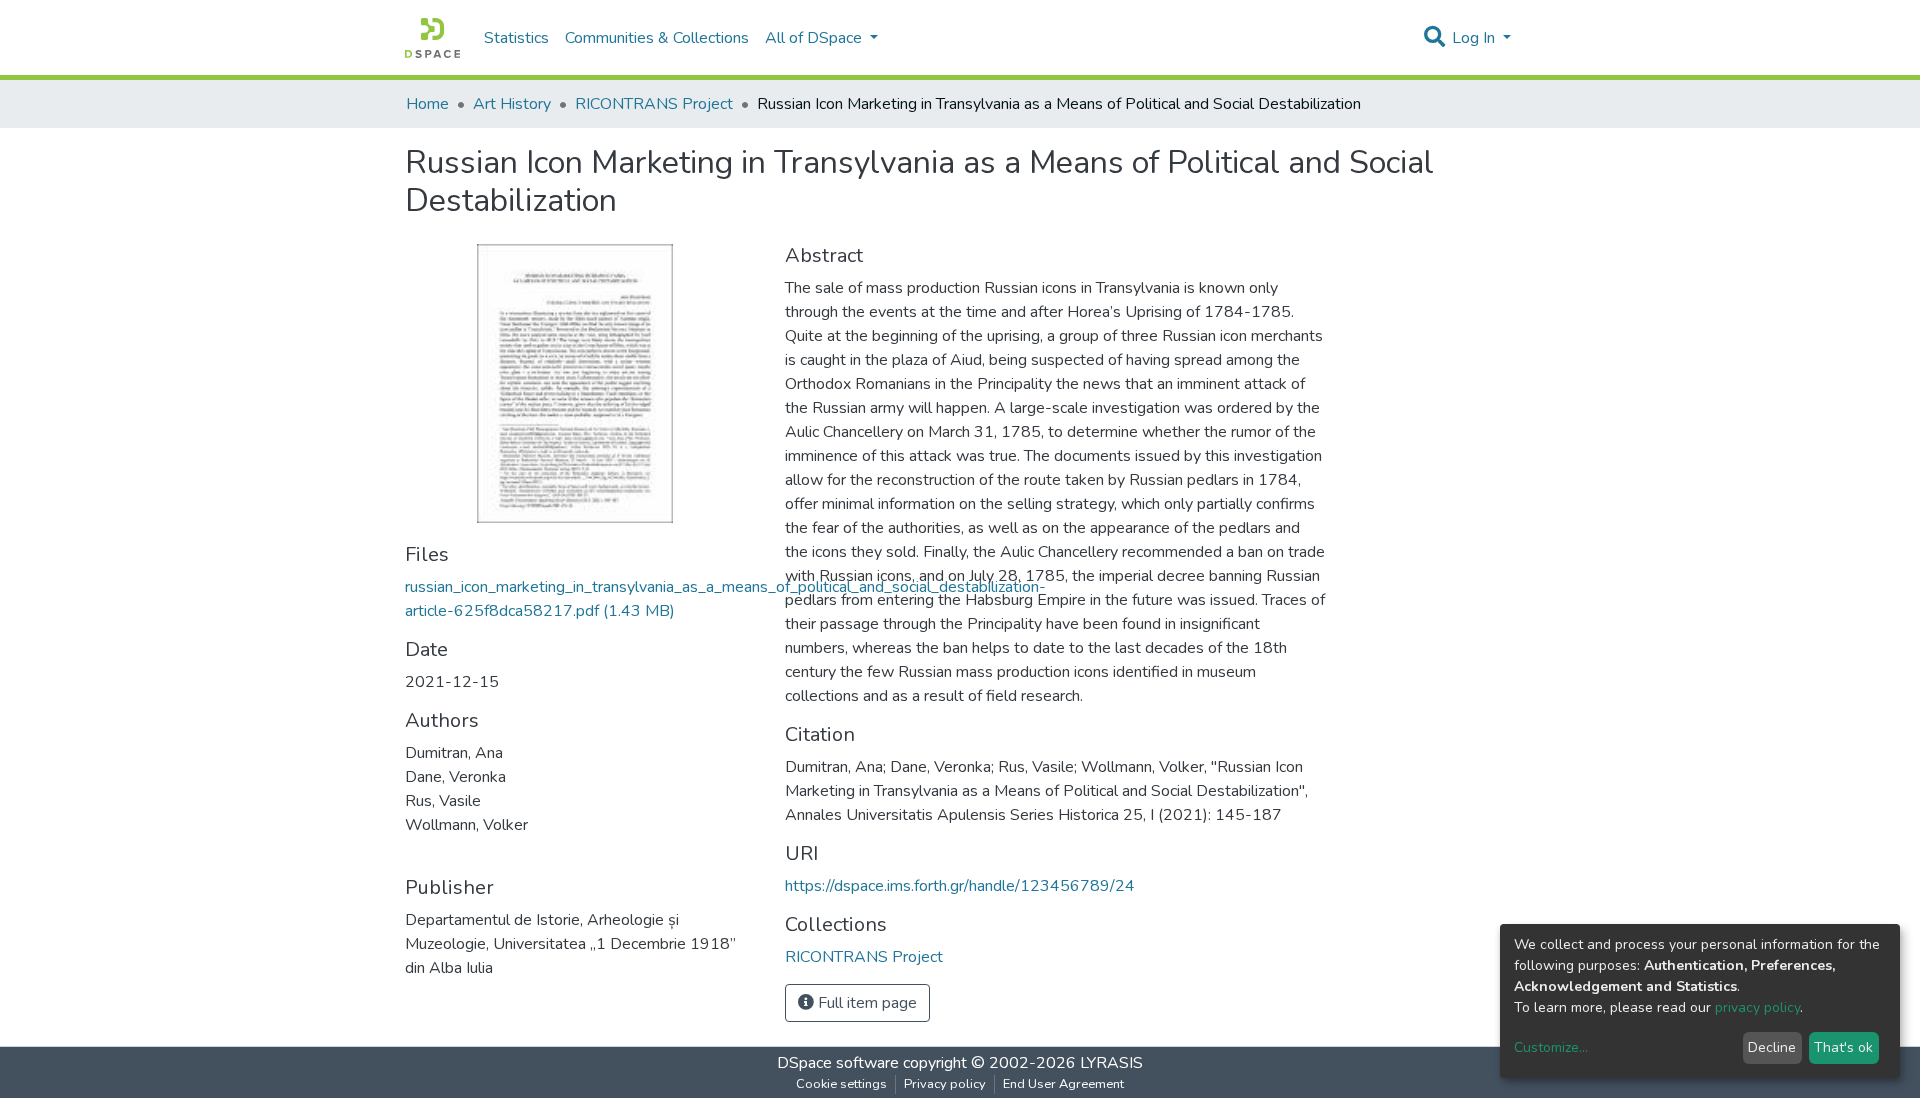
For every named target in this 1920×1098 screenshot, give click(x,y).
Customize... (1551, 1047)
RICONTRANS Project (654, 104)
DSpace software (838, 1063)
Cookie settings (841, 1084)
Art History (512, 104)
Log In (1475, 38)
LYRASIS (1111, 1063)
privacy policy (1757, 1007)
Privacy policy (945, 1084)
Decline (1772, 1047)
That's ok (1843, 1047)
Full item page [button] (865, 1003)
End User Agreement (1063, 1084)
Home (427, 104)
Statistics (516, 38)
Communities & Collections (657, 38)
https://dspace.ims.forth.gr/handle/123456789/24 (960, 886)
